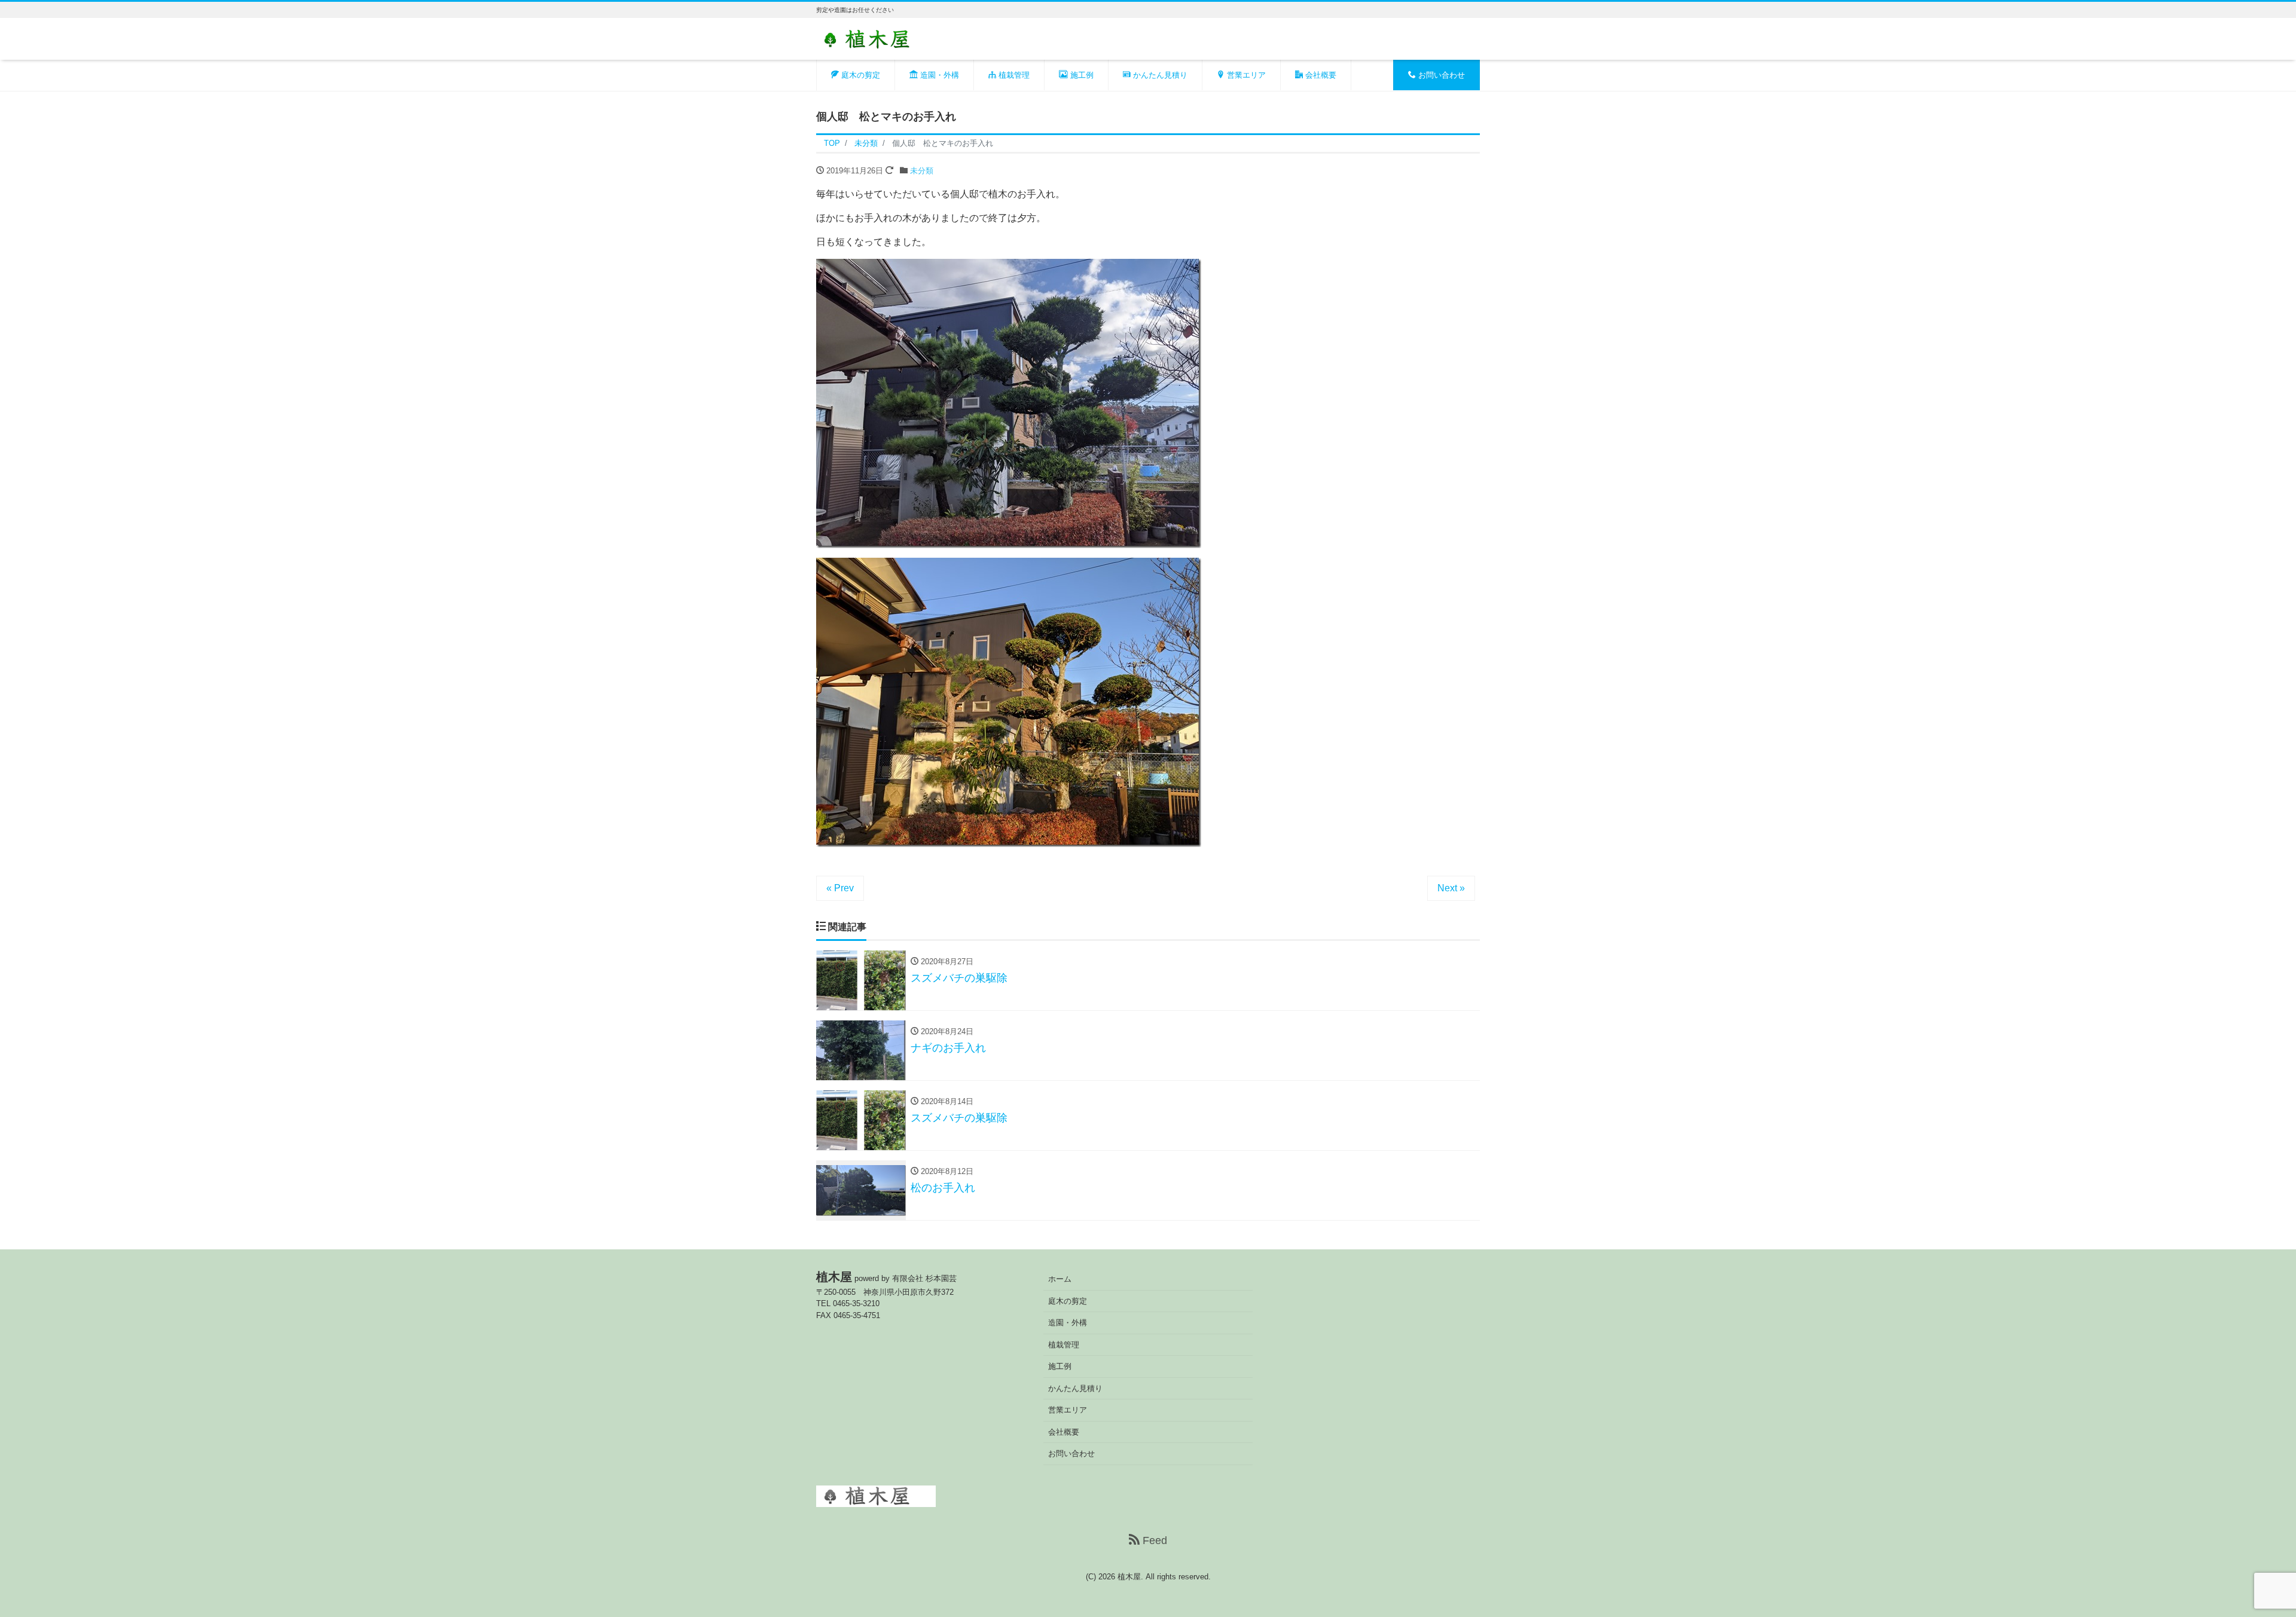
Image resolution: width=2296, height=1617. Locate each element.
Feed (1153, 1540)
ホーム (1060, 1279)
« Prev (840, 888)
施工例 (1081, 75)
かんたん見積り (1159, 75)
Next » (1451, 888)
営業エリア (1245, 75)
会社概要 (1320, 75)
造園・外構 (938, 75)
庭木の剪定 (860, 75)
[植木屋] (876, 38)
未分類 (922, 171)
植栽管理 (1013, 75)
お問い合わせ (1440, 75)
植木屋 (1129, 1577)
